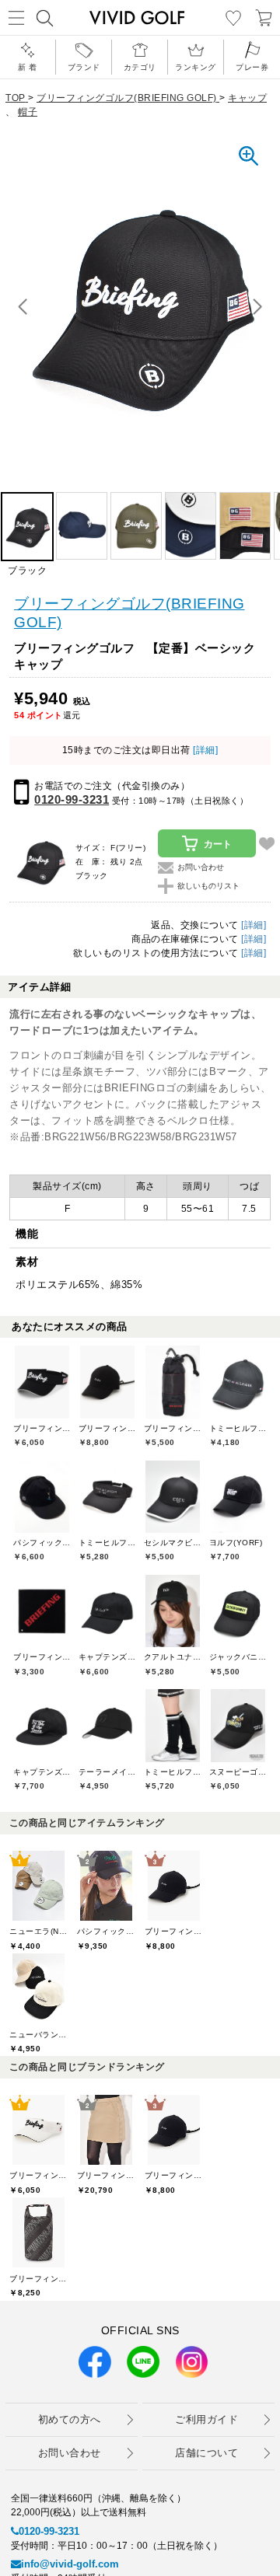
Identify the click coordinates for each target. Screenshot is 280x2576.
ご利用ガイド (206, 2419)
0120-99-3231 (72, 799)
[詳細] (205, 750)
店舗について (206, 2453)
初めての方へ (70, 2419)
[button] (257, 307)
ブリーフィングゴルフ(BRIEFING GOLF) (129, 613)
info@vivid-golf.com (70, 2564)
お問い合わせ (70, 2453)
